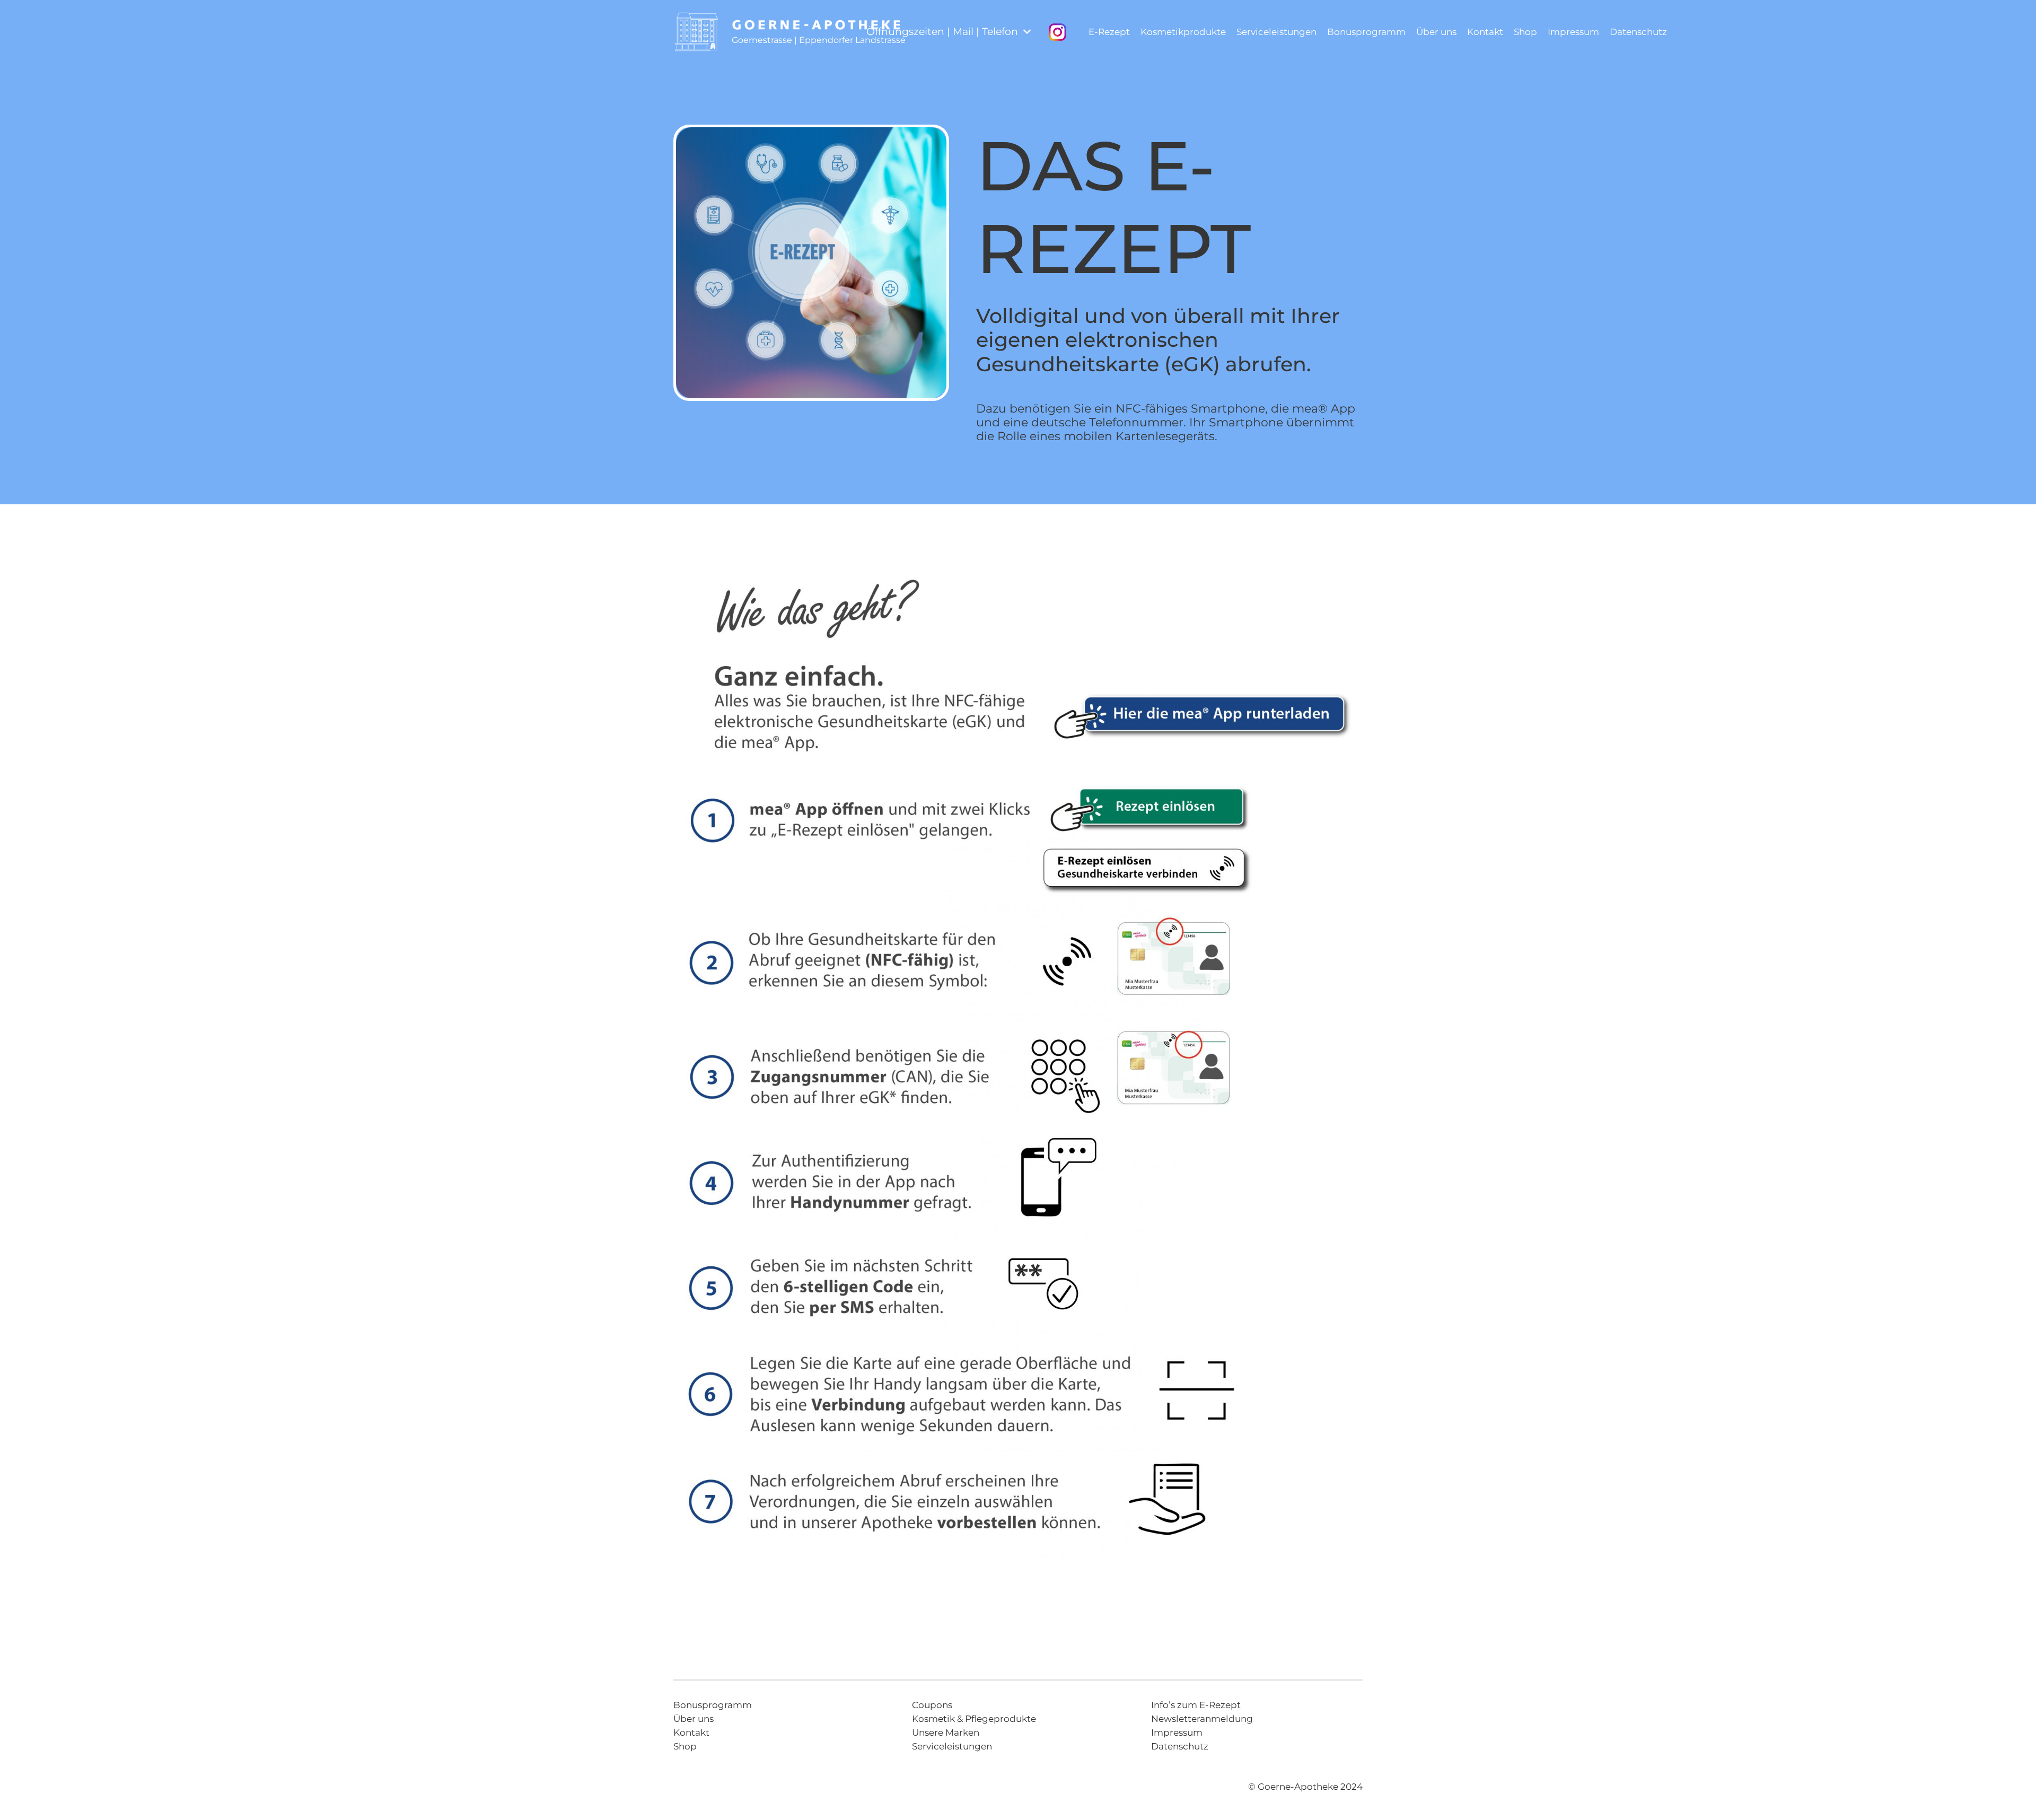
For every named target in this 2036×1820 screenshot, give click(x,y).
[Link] (696, 32)
